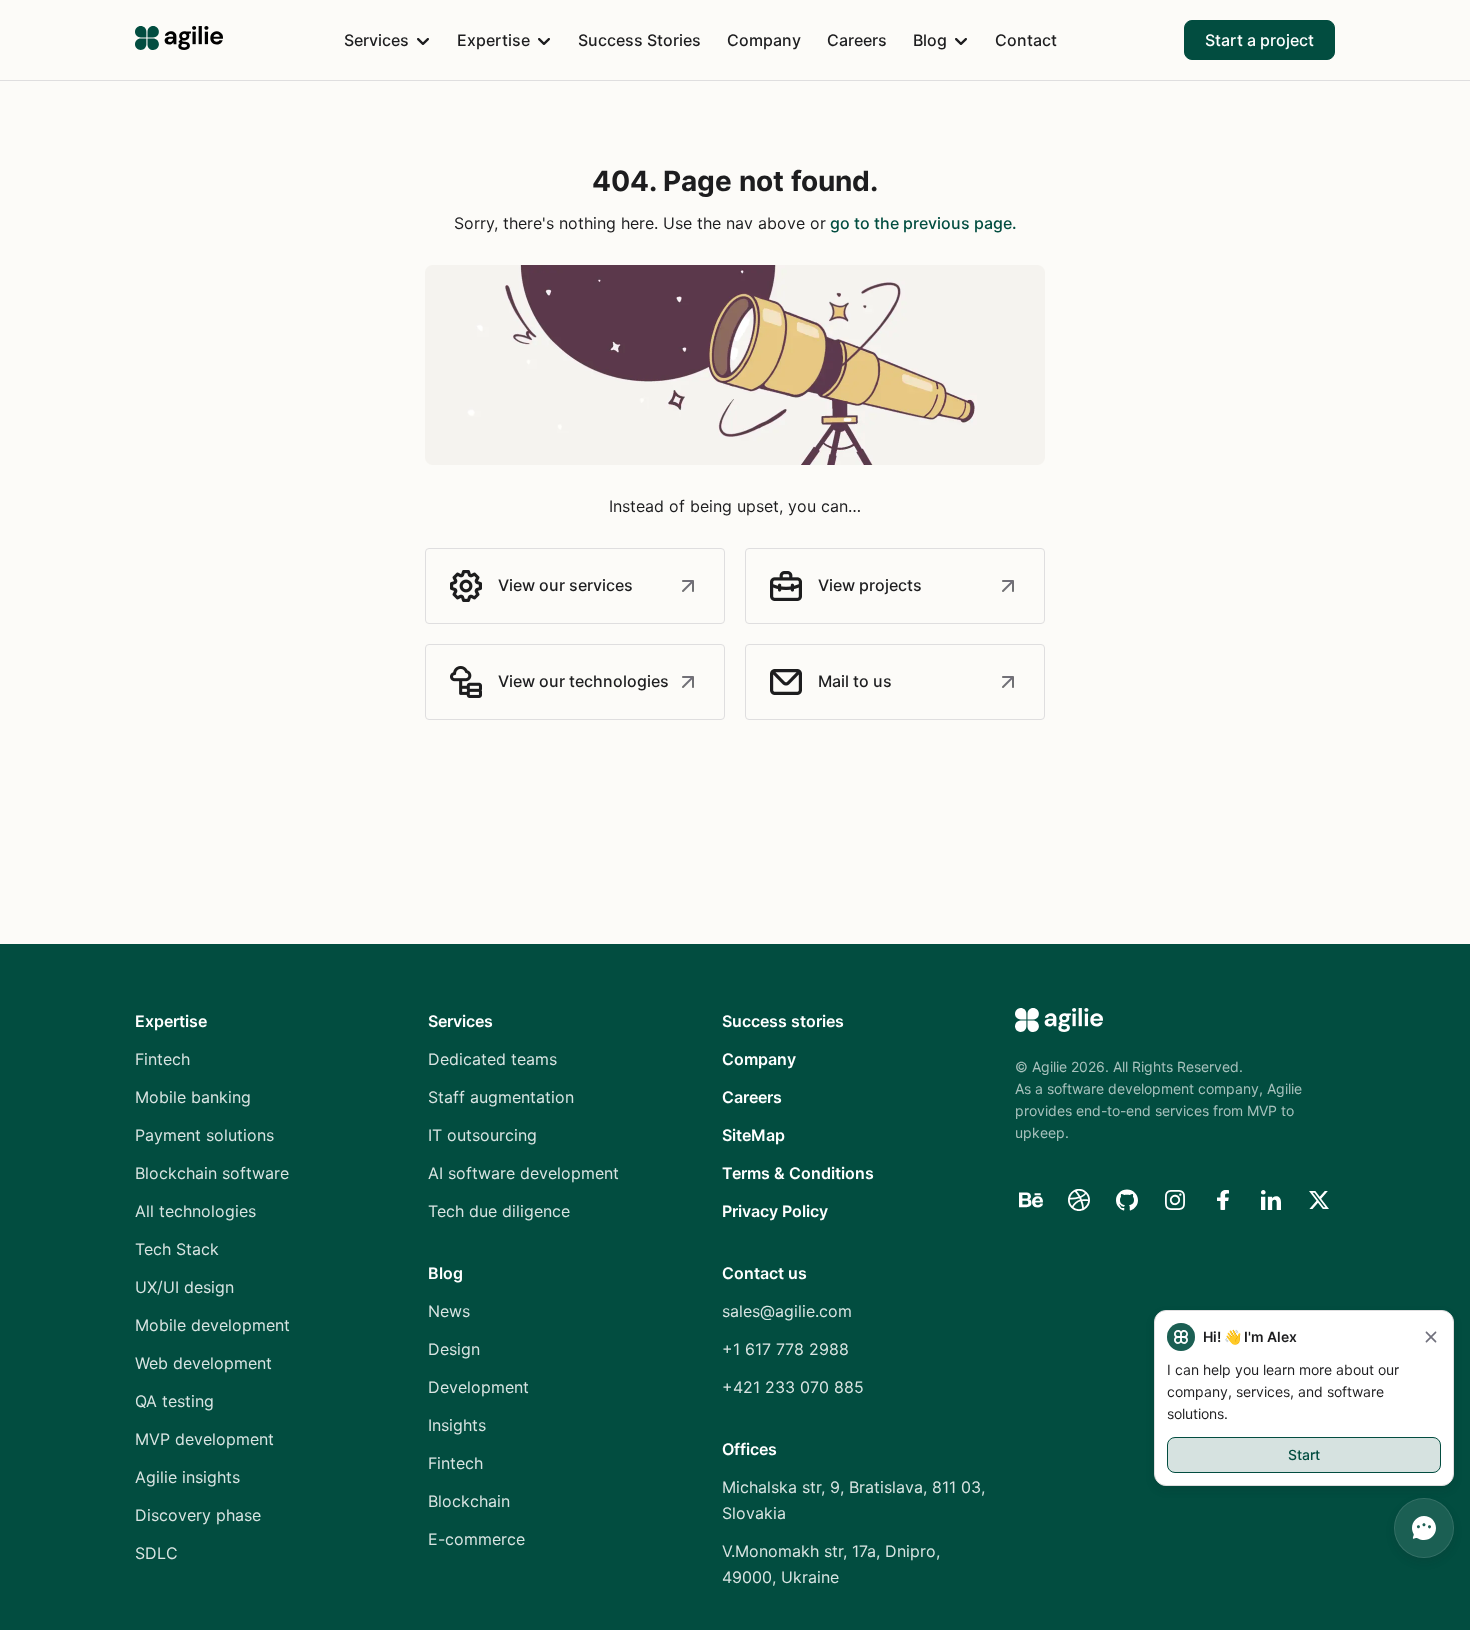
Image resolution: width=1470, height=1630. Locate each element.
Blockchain (469, 1501)
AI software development (523, 1173)
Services (376, 40)
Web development (203, 1363)
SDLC (156, 1553)
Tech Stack (177, 1249)
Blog (930, 40)
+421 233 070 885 (793, 1387)
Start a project (1259, 40)
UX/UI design (184, 1287)
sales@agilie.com (787, 1311)
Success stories (783, 1021)
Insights (457, 1425)
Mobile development (212, 1325)
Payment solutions (204, 1135)
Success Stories (639, 40)
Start (1304, 1454)
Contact (1026, 40)
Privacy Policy (775, 1211)
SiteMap (753, 1135)
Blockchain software (212, 1173)
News (449, 1311)
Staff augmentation (501, 1097)
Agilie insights (187, 1477)
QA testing (174, 1401)
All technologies (195, 1211)
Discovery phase (198, 1515)
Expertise (493, 40)
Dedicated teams (492, 1059)
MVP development (204, 1439)
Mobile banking (193, 1097)
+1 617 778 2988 (785, 1349)
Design (454, 1349)
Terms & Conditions (798, 1173)
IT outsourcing (482, 1135)
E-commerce (476, 1539)
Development (478, 1387)
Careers (857, 40)
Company (764, 40)
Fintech (162, 1059)
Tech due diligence (499, 1211)
